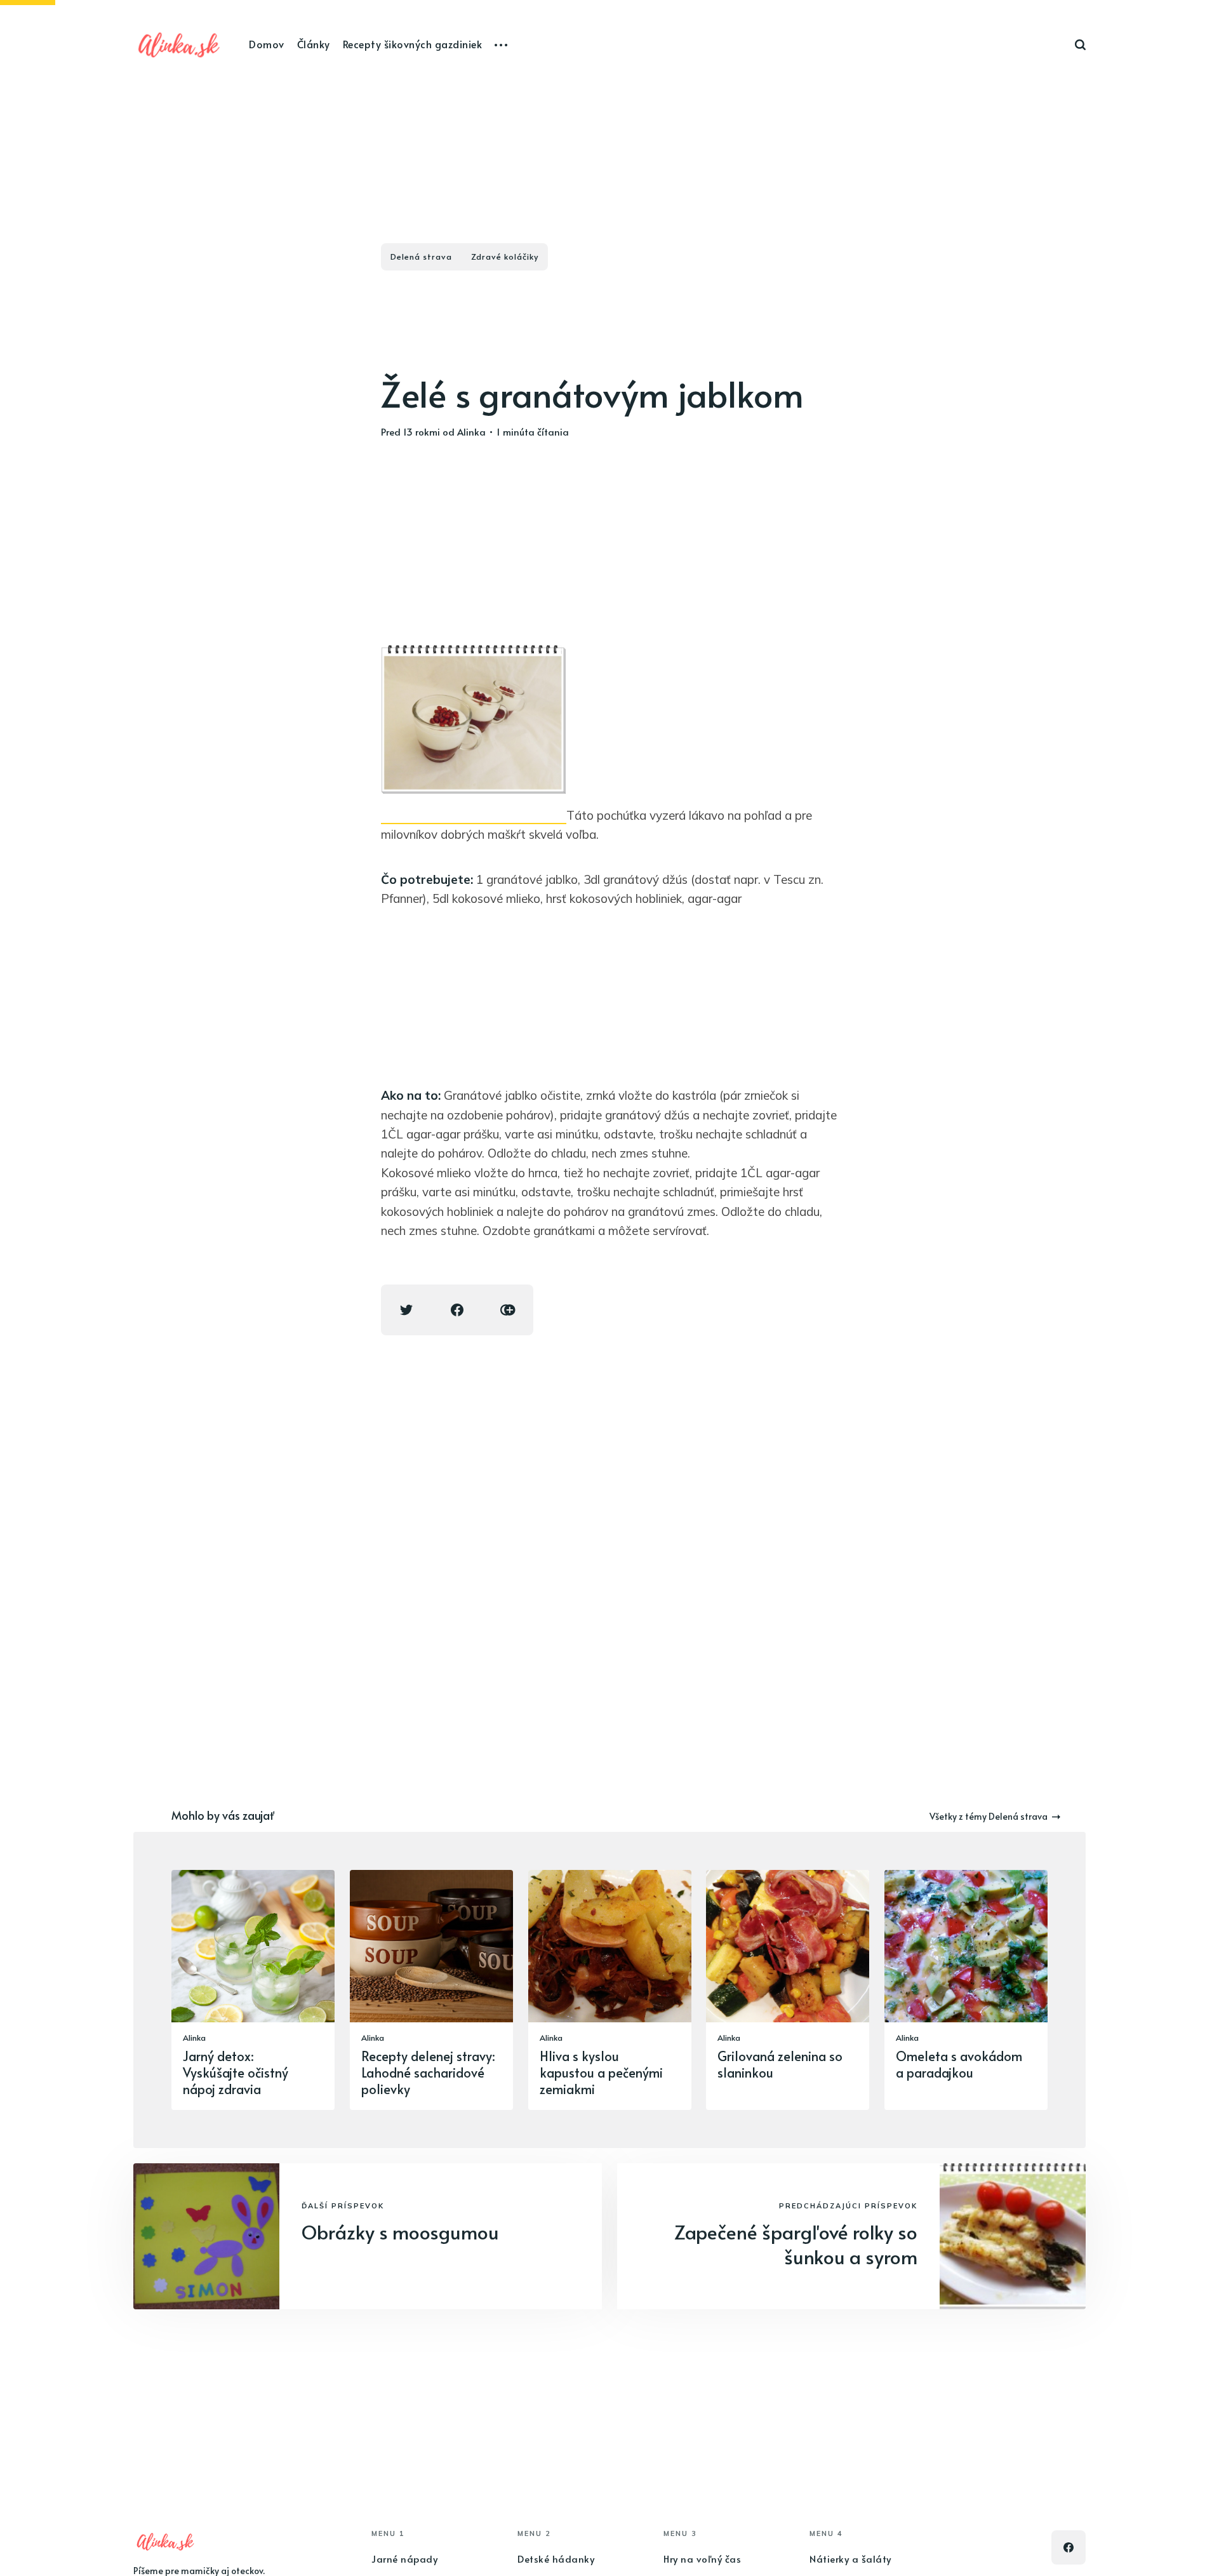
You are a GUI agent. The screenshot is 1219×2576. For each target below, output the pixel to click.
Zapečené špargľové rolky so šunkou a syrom (796, 2244)
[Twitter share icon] (406, 1310)
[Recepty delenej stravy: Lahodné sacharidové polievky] (431, 1990)
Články (314, 44)
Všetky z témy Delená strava (989, 1816)
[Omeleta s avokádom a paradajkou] (966, 1990)
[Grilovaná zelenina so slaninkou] (788, 1990)
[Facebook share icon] (457, 1310)
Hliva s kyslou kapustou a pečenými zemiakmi (601, 2072)
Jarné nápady (404, 2559)
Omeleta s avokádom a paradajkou (959, 2064)
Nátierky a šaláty (850, 2559)
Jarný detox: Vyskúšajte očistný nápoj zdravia (236, 2072)
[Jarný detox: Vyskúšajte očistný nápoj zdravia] (253, 1990)
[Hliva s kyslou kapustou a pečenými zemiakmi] (610, 1990)
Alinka (471, 431)
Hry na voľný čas (702, 2559)
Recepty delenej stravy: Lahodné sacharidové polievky (428, 2072)
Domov (267, 44)
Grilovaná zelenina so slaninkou (780, 2064)
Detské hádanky (556, 2559)
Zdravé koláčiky (505, 257)
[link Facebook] (1069, 2547)
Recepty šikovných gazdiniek (413, 44)
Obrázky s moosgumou (400, 2232)
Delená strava (421, 257)
